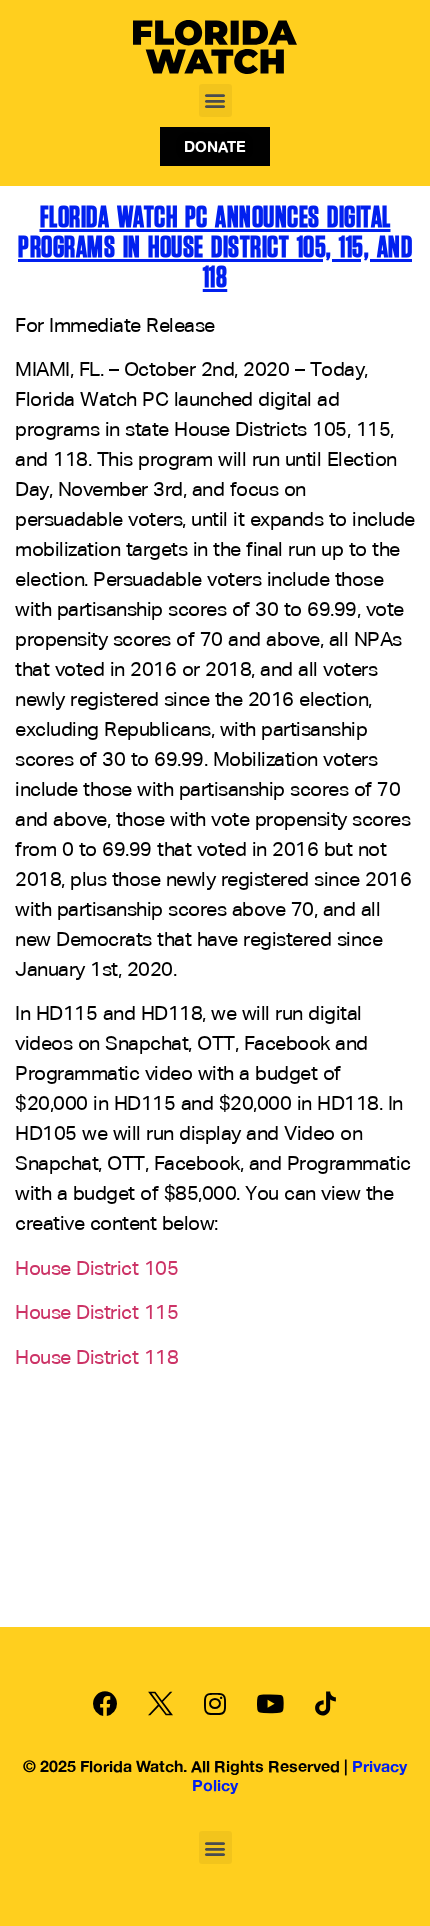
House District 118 (96, 1358)
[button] (215, 100)
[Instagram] (215, 1704)
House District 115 (96, 1313)
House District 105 (96, 1269)
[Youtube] (270, 1704)
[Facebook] (105, 1704)
